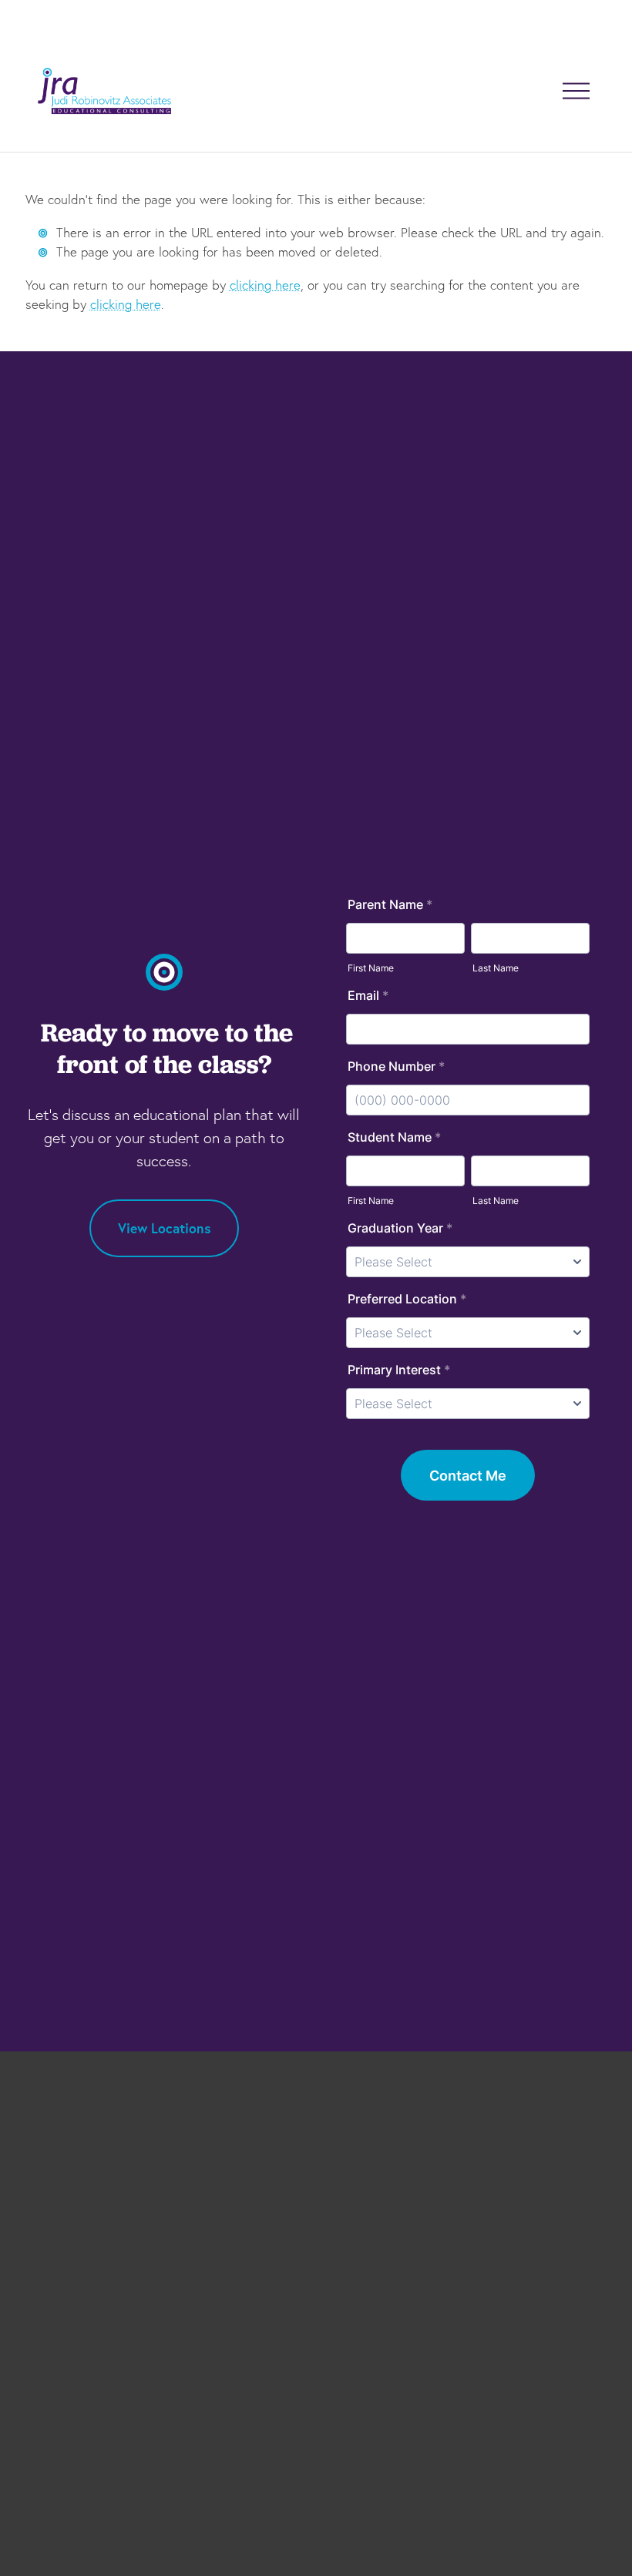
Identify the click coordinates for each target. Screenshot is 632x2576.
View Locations (164, 1228)
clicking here (265, 285)
